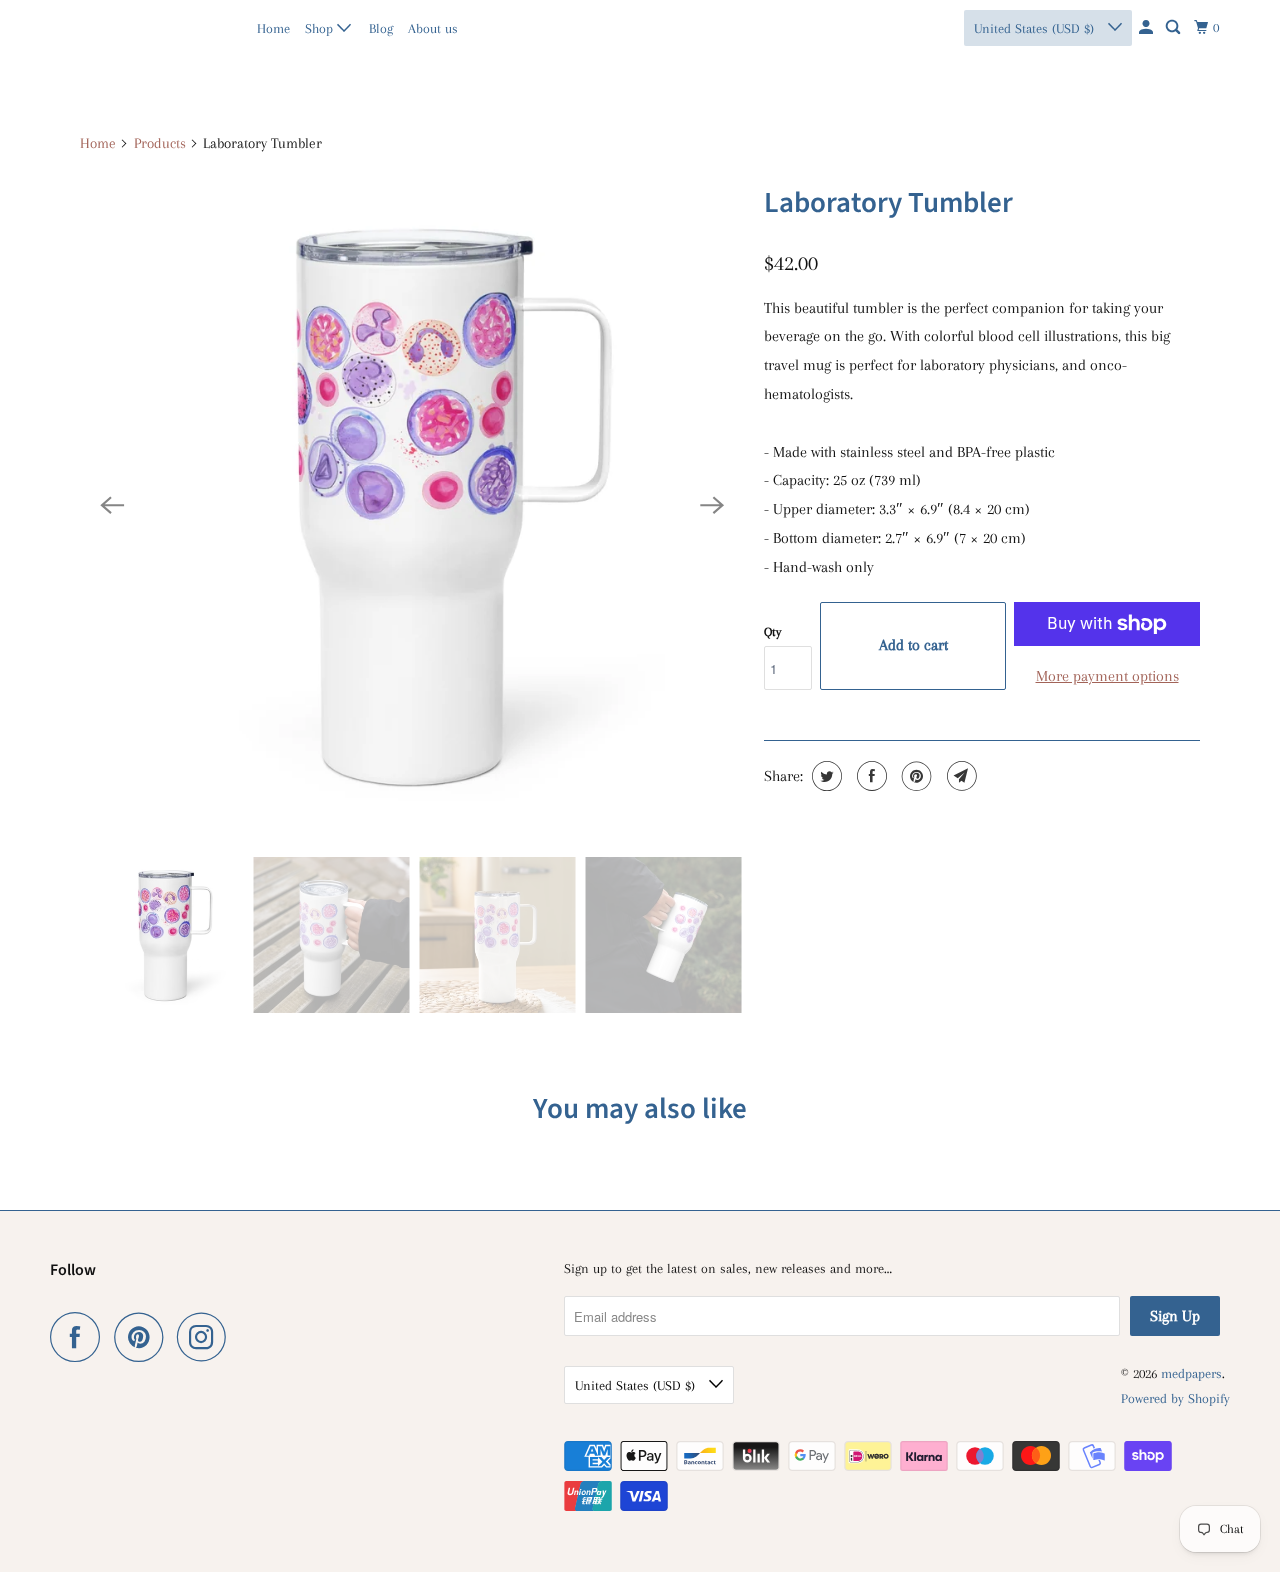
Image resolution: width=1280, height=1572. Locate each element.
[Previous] (112, 505)
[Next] (712, 505)
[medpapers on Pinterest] (143, 1337)
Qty (772, 632)
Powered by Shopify (1175, 1398)
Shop (321, 28)
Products (160, 143)
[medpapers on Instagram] (207, 1337)
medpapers (93, 27)
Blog (381, 28)
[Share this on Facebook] (869, 776)
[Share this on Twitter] (824, 776)
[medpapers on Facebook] (80, 1337)
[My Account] (1147, 28)
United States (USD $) (1036, 28)
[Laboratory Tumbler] (412, 505)
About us (433, 28)
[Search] (1174, 28)
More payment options (1107, 676)
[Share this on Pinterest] (914, 776)
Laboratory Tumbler (888, 203)
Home (273, 28)
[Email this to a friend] (959, 776)
